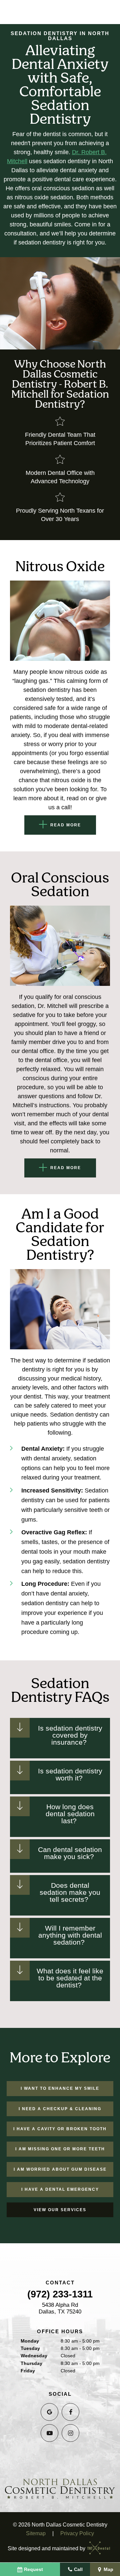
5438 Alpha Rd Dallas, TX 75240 (60, 2308)
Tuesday (30, 2348)
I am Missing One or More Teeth (60, 2149)
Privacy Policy (77, 2533)
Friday (28, 2371)
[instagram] (70, 2433)
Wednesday (34, 2356)
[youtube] (49, 2433)
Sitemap (36, 2533)
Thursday (31, 2363)
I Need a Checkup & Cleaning (60, 2109)
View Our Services (60, 2210)
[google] (49, 2412)
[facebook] (70, 2412)
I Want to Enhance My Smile (60, 2088)
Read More (66, 825)
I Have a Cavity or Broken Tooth (60, 2129)
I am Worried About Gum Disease (60, 2169)
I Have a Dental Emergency (60, 2189)
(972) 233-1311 (60, 2294)
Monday (30, 2341)
